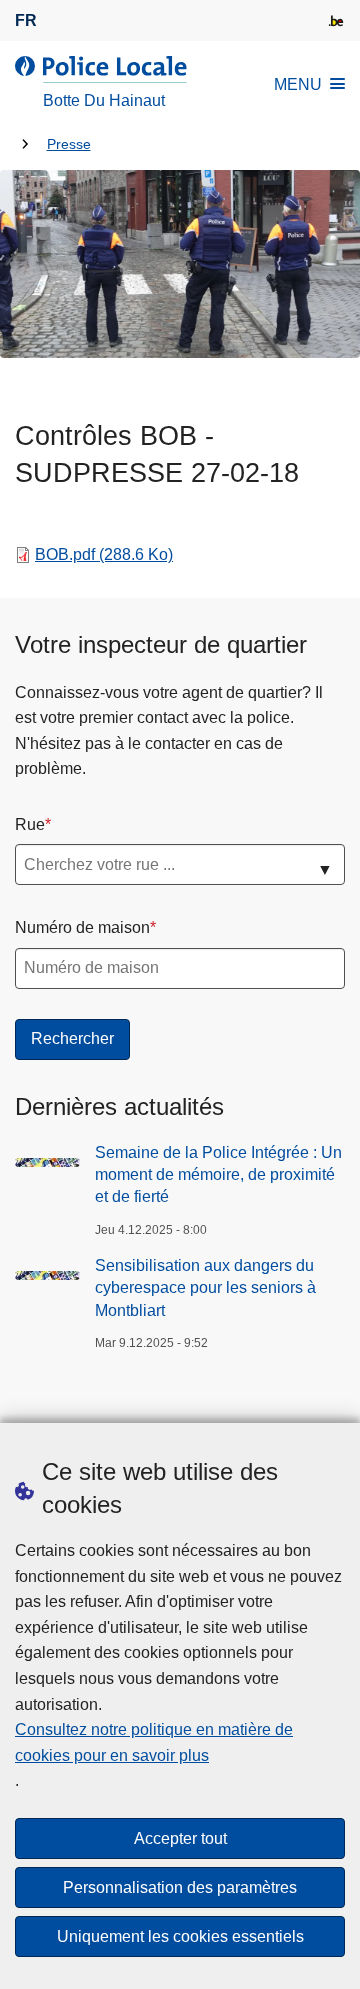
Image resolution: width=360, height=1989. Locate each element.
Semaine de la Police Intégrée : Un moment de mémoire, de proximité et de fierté (218, 1175)
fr (26, 20)
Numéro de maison (82, 927)
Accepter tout (180, 1838)
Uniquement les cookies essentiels (180, 1936)
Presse (69, 144)
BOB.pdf (104, 554)
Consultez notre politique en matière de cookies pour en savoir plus (154, 1742)
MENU (298, 84)
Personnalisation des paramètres (180, 1887)
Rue (30, 824)
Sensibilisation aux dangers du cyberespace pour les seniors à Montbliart (205, 1288)
